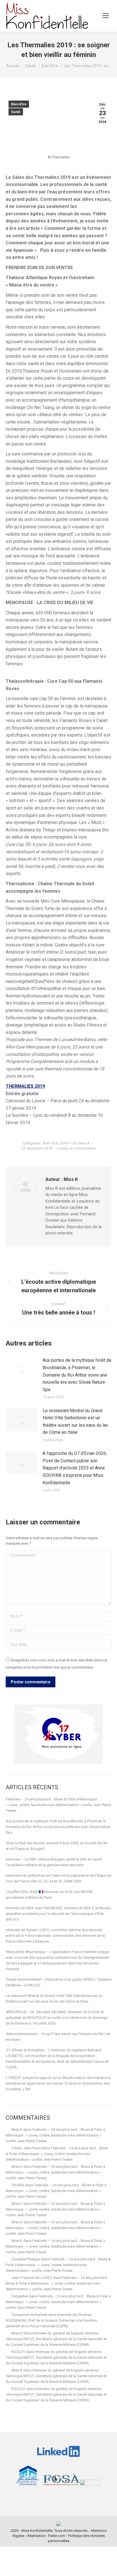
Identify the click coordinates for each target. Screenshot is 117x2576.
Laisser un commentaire (76, 1148)
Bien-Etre (19, 104)
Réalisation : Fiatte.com (46, 2536)
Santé (16, 112)
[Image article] (21, 1369)
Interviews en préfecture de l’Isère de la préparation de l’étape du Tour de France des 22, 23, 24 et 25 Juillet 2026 (58, 1878)
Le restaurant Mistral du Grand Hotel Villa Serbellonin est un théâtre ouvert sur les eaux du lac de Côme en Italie (75, 1422)
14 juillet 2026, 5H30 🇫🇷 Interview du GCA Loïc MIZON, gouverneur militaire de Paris (49, 1895)
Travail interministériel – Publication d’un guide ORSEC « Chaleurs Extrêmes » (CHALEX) (58, 1982)
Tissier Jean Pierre (26, 2148)
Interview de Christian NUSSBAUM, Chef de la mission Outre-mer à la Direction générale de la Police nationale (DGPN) (51, 2320)
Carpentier (20, 2296)
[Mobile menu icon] (106, 16)
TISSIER (18, 2185)
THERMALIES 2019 (25, 1086)
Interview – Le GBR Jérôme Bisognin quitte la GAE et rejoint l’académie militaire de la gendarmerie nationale (54, 1862)
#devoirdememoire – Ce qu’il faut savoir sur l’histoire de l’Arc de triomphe (58, 2037)
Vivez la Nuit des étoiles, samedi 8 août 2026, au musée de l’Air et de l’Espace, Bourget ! (57, 1846)
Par (82, 1143)
